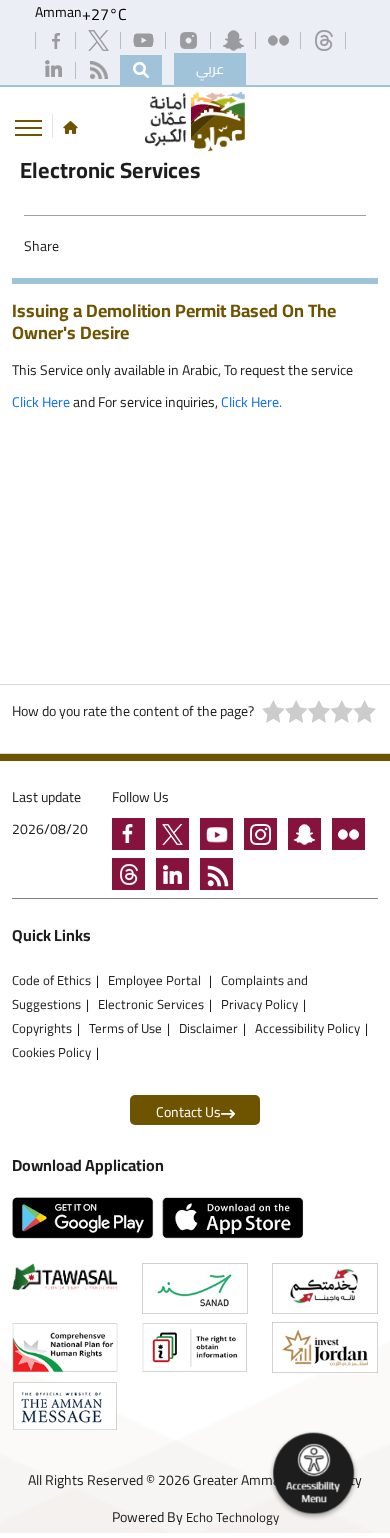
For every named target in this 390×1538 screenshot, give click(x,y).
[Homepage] (70, 127)
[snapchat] (310, 837)
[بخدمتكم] (325, 1288)
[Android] (87, 1218)
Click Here (41, 402)
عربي (210, 69)
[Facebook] (57, 39)
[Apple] (237, 1218)
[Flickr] (280, 39)
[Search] (141, 70)
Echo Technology (232, 1517)
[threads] (134, 877)
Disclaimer (208, 1028)
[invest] (325, 1347)
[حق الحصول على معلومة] (195, 1347)
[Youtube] (145, 39)
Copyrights (42, 1028)
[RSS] (100, 69)
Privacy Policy (259, 1004)
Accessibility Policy (307, 1028)
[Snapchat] (235, 39)
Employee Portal (156, 980)
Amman (58, 13)
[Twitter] (100, 39)
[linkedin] (178, 877)
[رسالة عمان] (65, 1406)
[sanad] (195, 1288)
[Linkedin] (55, 69)
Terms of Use (125, 1028)
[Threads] (325, 39)
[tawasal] (65, 1277)
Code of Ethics (51, 980)
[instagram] (190, 39)
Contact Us (188, 1112)
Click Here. (250, 402)
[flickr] (352, 837)
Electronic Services (151, 1004)
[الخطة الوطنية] (65, 1347)
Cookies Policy (51, 1052)
